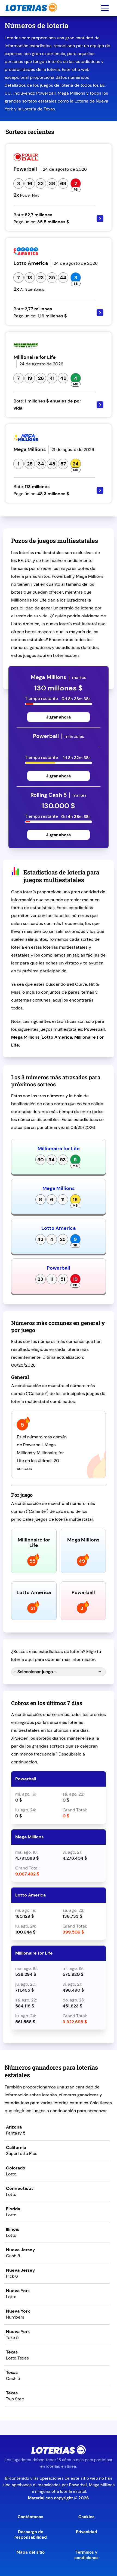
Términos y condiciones (86, 2555)
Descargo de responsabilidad (31, 2535)
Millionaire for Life (59, 1149)
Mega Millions (59, 1188)
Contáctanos (30, 2517)
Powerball (59, 1268)
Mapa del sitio (31, 2552)
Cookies (86, 2517)
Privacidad (87, 2532)
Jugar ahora (58, 717)
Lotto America (59, 1228)
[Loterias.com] (31, 15)
